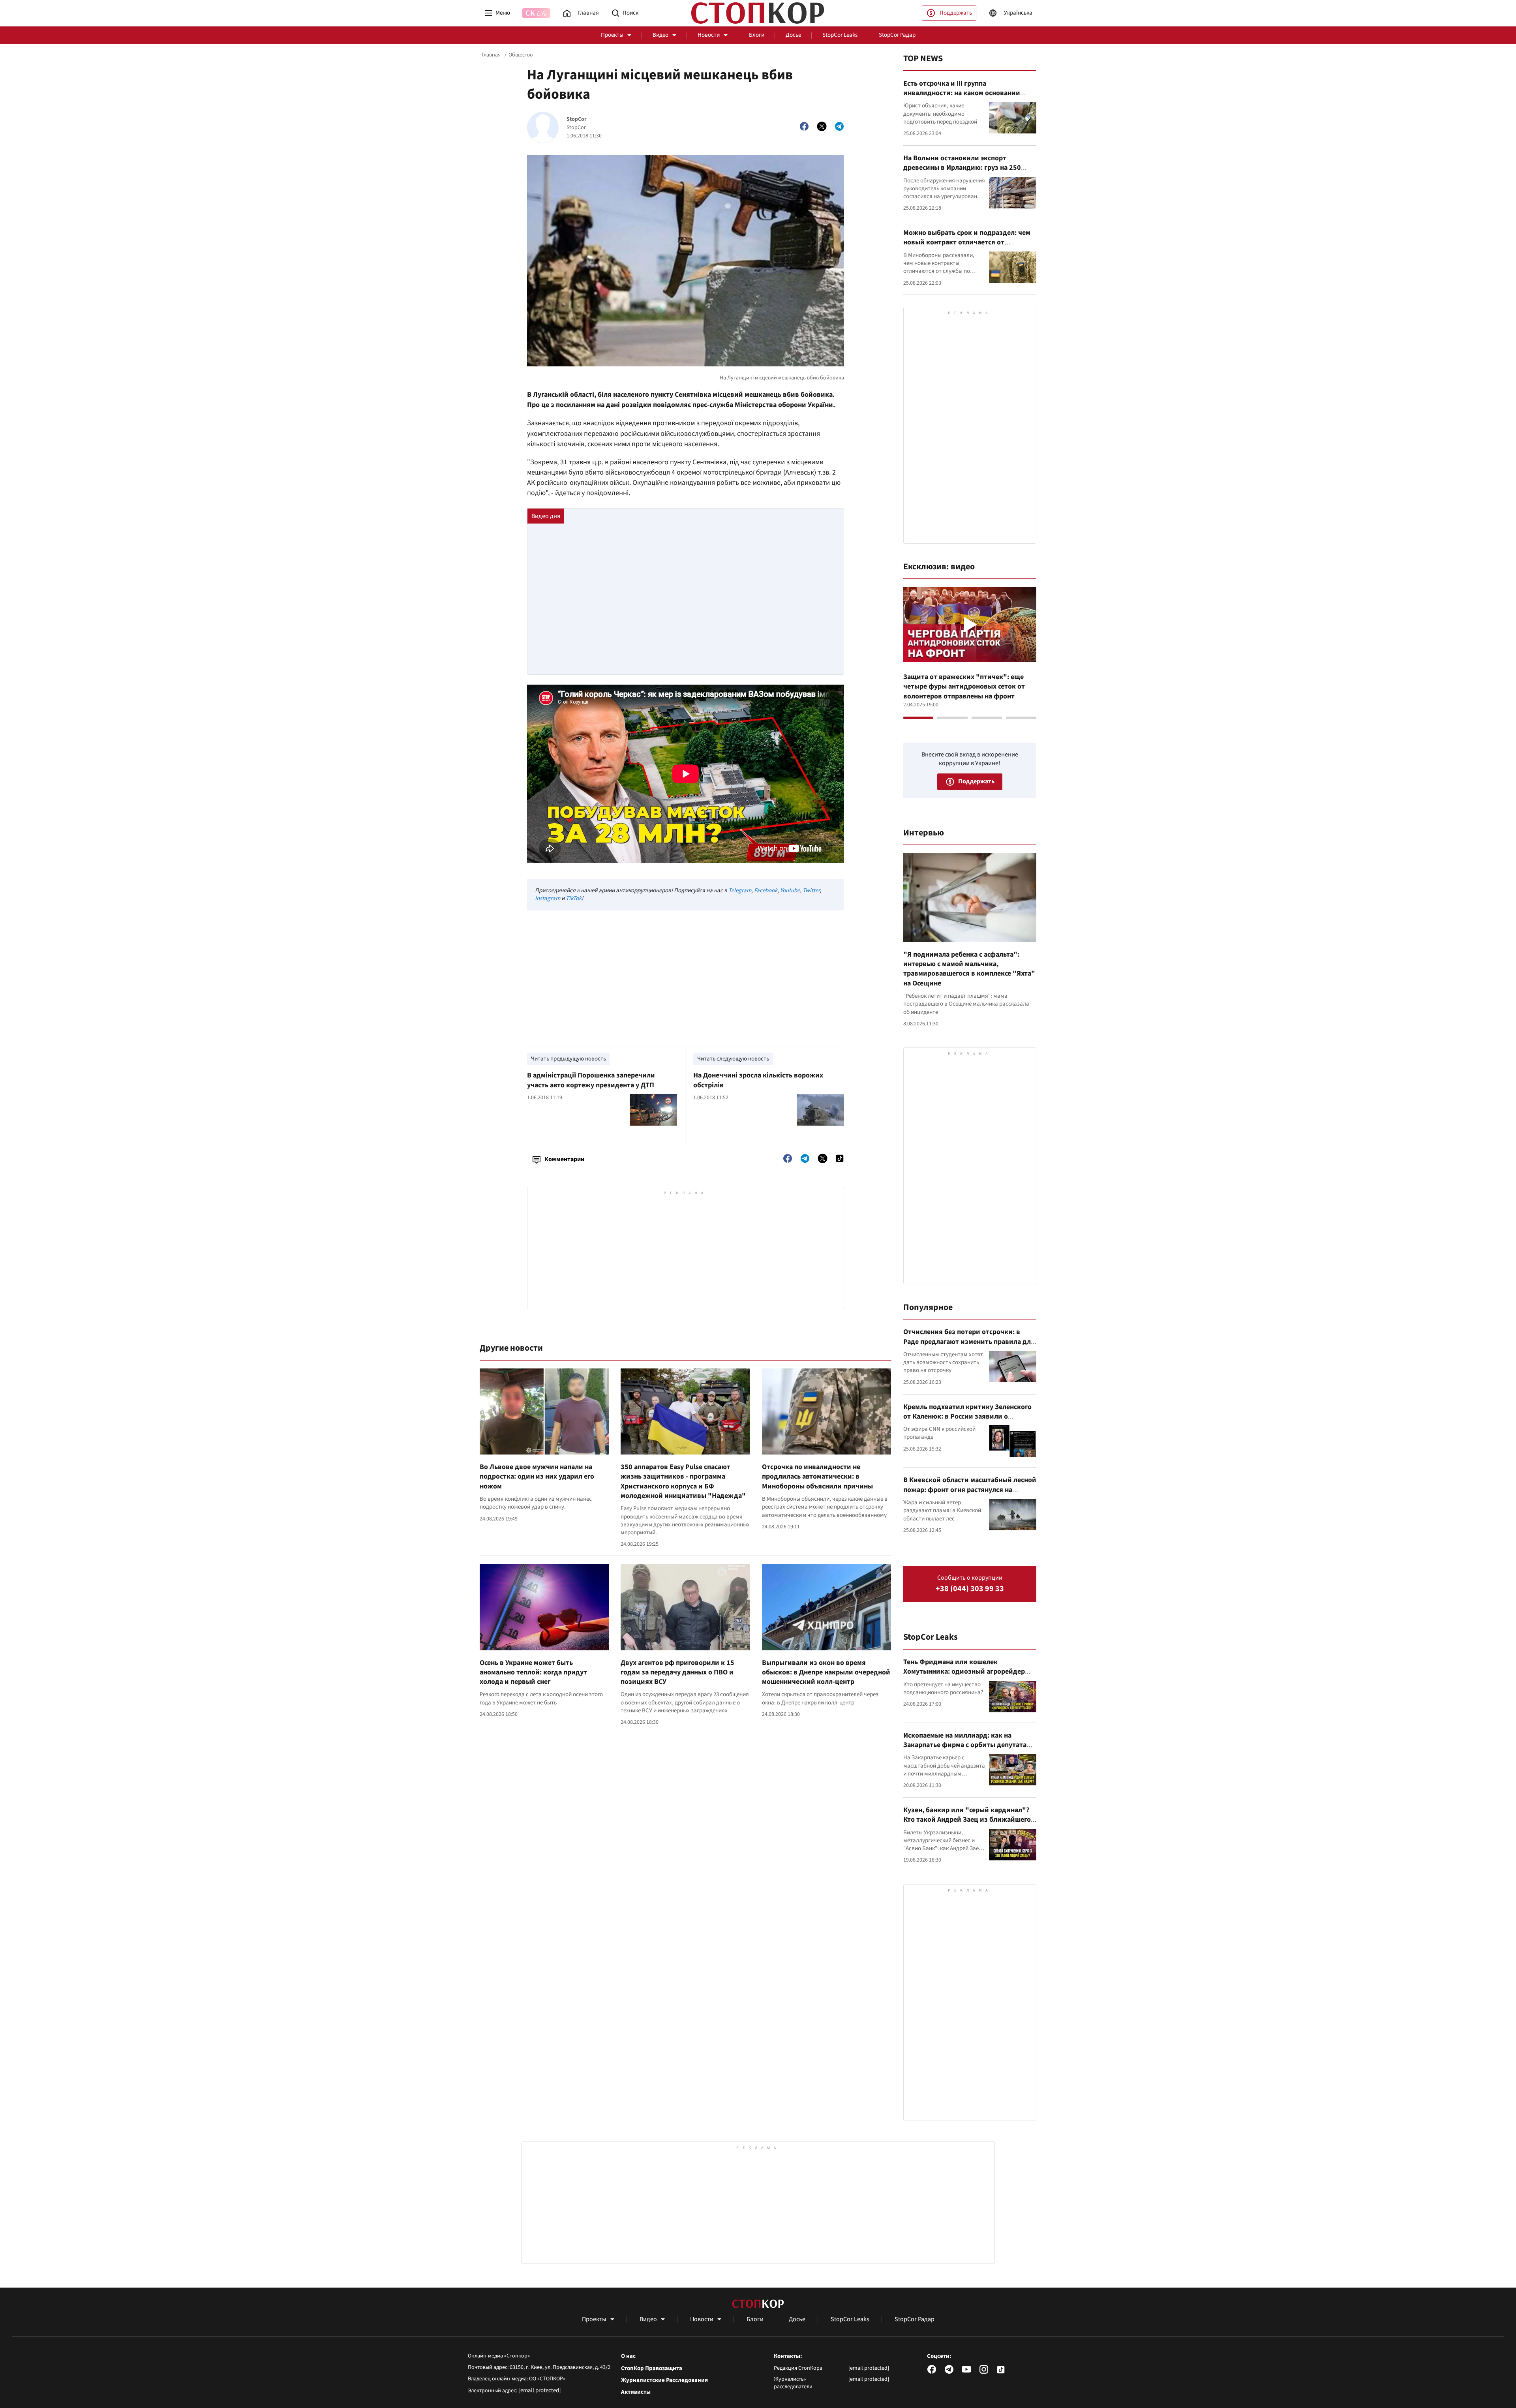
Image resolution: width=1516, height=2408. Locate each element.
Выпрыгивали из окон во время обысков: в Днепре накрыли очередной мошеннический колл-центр (826, 1672)
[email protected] (540, 2390)
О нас (628, 2356)
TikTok (574, 898)
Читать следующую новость (733, 1059)
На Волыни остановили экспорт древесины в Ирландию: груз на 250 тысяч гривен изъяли (962, 168)
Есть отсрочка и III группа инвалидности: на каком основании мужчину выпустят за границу (962, 93)
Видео (660, 35)
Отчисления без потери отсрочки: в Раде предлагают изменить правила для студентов (969, 1342)
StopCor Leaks (840, 35)
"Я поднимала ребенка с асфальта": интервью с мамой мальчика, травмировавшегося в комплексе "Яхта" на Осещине (969, 969)
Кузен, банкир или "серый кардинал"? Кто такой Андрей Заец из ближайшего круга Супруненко (967, 1820)
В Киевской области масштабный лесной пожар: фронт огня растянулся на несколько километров (970, 1490)
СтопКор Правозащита (652, 2369)
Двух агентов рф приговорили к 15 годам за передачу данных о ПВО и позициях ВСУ (677, 1672)
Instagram (548, 898)
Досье (793, 35)
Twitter (811, 891)
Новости (709, 35)
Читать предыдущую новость (568, 1059)
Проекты (612, 35)
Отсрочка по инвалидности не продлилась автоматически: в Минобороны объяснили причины (817, 1477)
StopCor (577, 119)
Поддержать (956, 13)
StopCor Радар (897, 35)
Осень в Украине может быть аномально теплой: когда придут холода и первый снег (533, 1672)
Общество (521, 55)
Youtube (790, 891)
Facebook (766, 891)
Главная (491, 55)
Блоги (757, 35)
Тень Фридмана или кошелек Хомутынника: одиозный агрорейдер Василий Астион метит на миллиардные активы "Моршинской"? (968, 1676)
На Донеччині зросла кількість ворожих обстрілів (758, 1080)
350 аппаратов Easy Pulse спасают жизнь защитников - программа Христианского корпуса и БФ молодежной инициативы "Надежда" (683, 1481)
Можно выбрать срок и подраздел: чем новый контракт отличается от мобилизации (967, 242)
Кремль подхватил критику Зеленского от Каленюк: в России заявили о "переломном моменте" (967, 1417)
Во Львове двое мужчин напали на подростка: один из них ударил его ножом (537, 1477)
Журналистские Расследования (664, 2380)
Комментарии (564, 1159)
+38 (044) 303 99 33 (970, 1589)
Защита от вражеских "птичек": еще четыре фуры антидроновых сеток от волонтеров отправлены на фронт (964, 687)
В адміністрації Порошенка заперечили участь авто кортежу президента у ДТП (591, 1080)
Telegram (740, 891)
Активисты (636, 2392)
